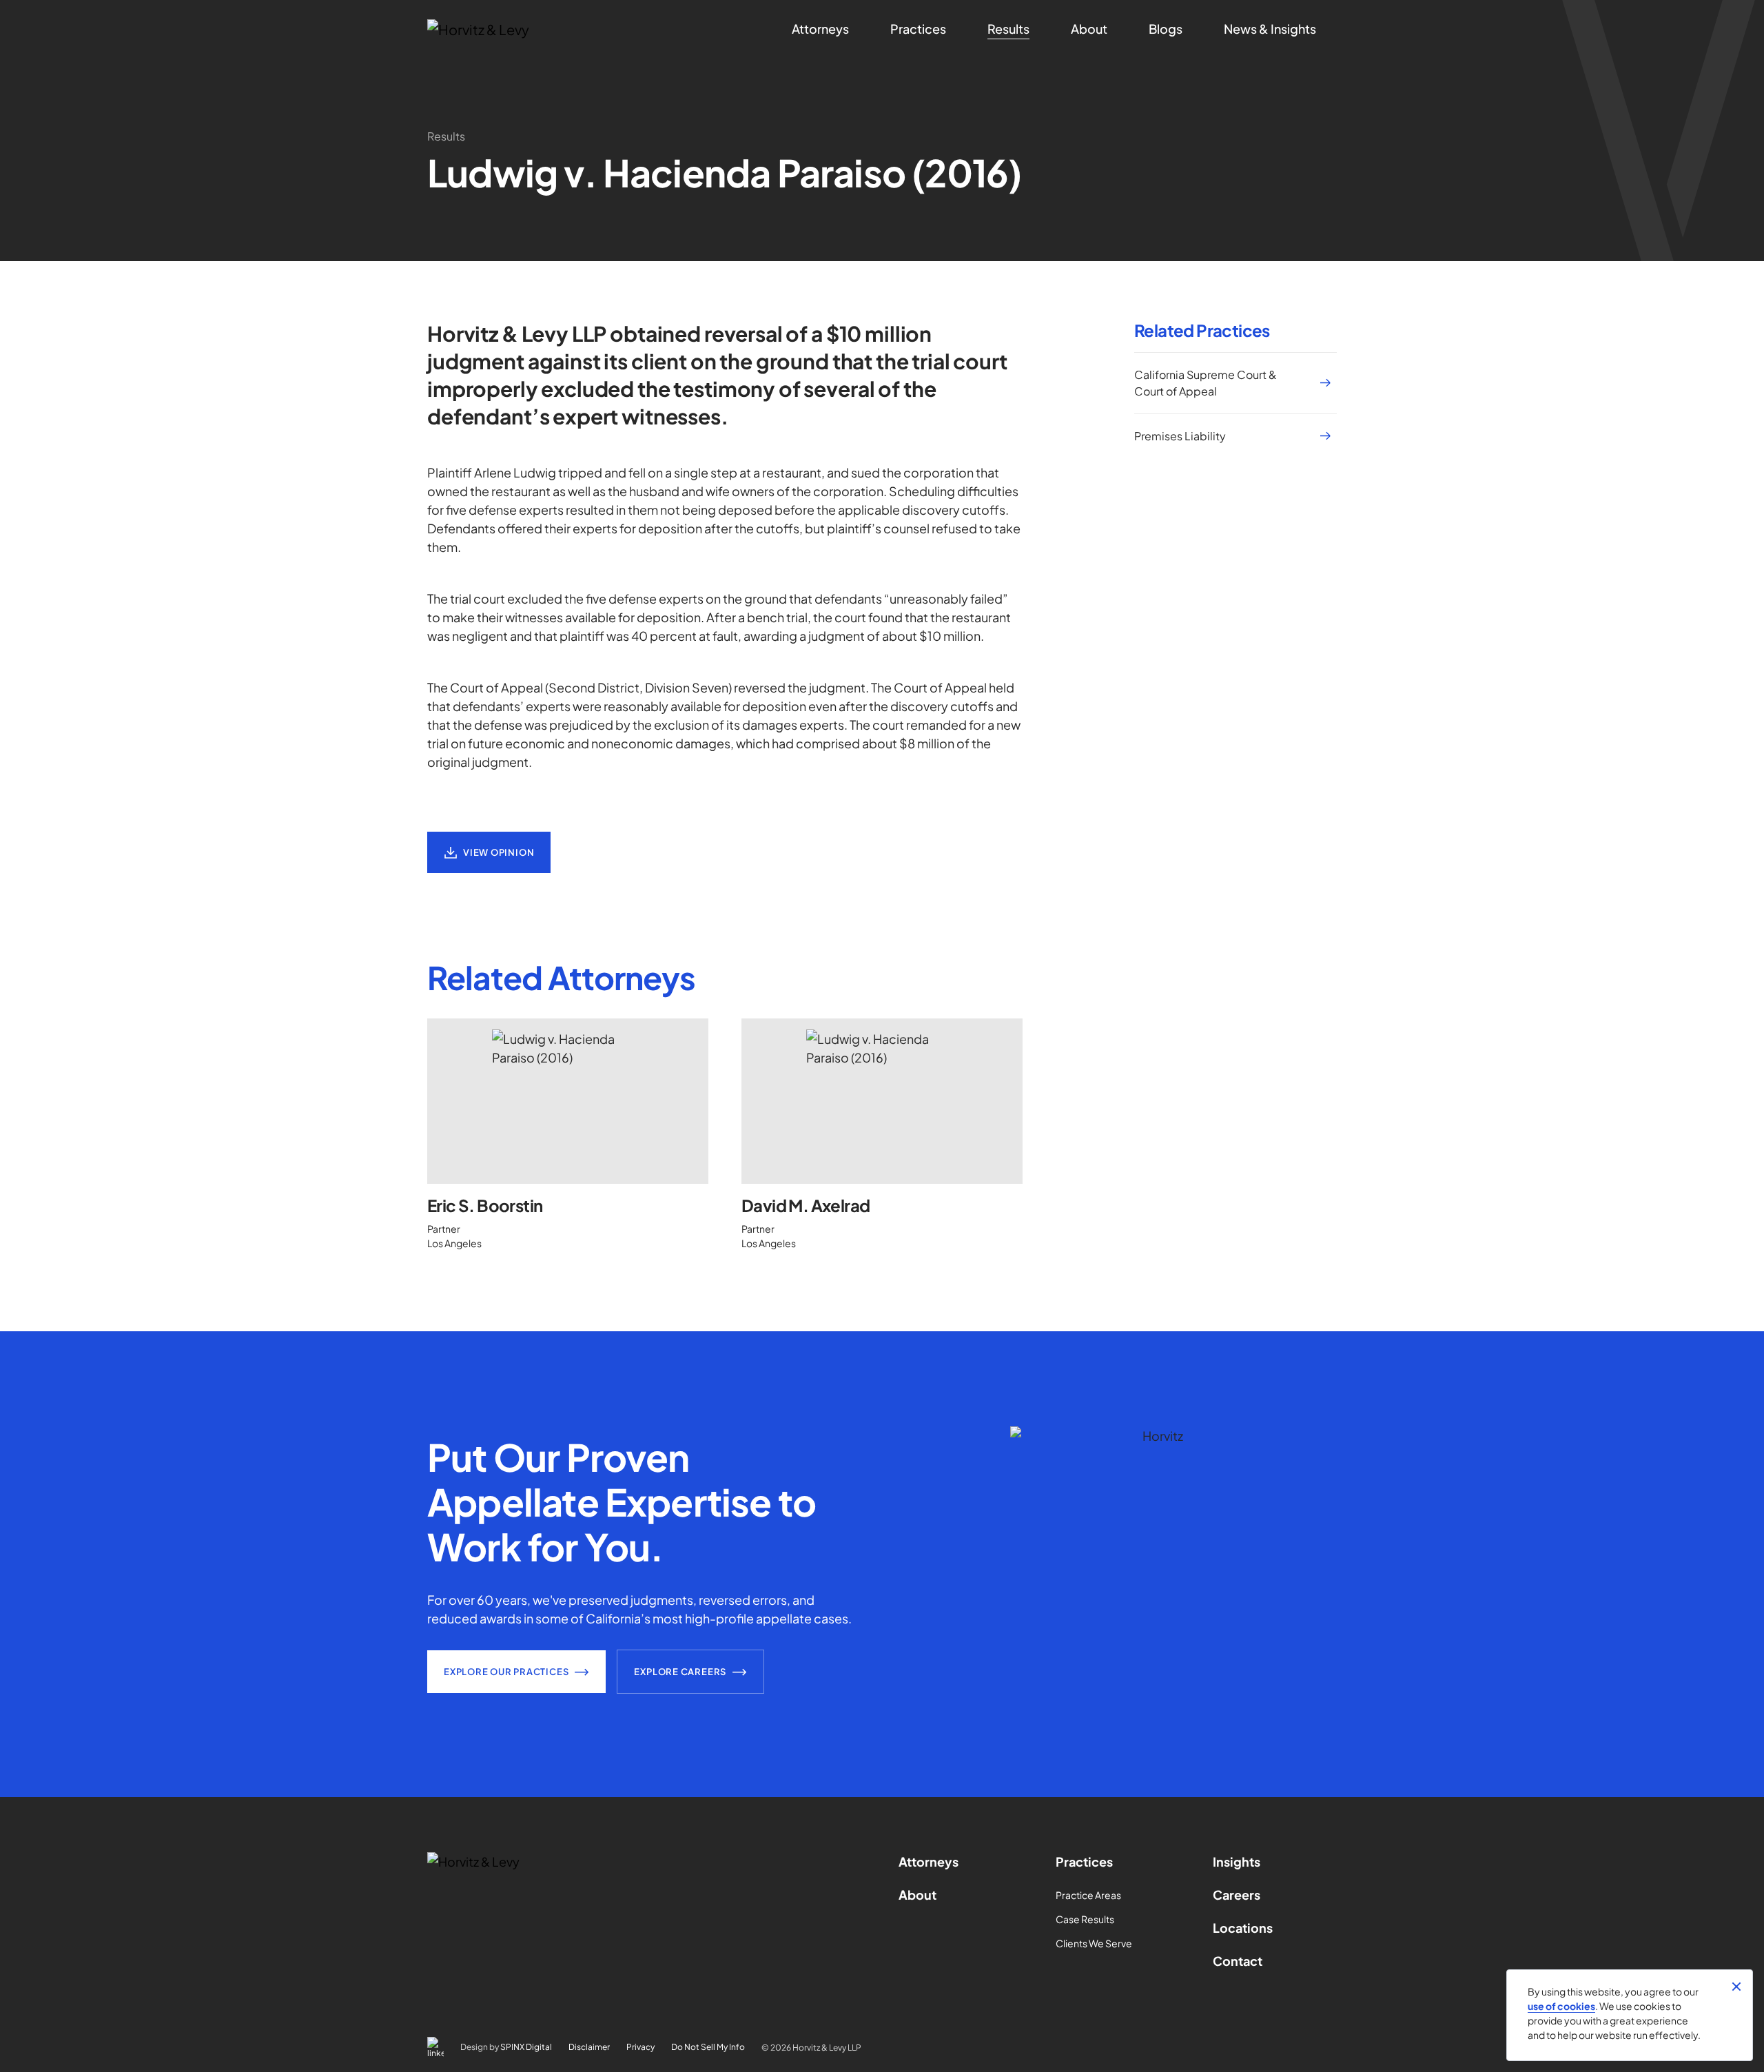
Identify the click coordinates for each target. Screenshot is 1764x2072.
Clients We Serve (1094, 1943)
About (917, 1895)
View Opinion (499, 852)
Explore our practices (506, 1672)
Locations (1243, 1928)
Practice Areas (1088, 1895)
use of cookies (1561, 2006)
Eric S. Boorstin (485, 1205)
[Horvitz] (501, 30)
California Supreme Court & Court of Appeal (1206, 383)
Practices (1084, 1861)
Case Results (1085, 1919)
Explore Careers (680, 1672)
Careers (1237, 1895)
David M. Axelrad (806, 1205)
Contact (1238, 1961)
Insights (1237, 1861)
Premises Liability (1180, 436)
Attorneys (929, 1861)
